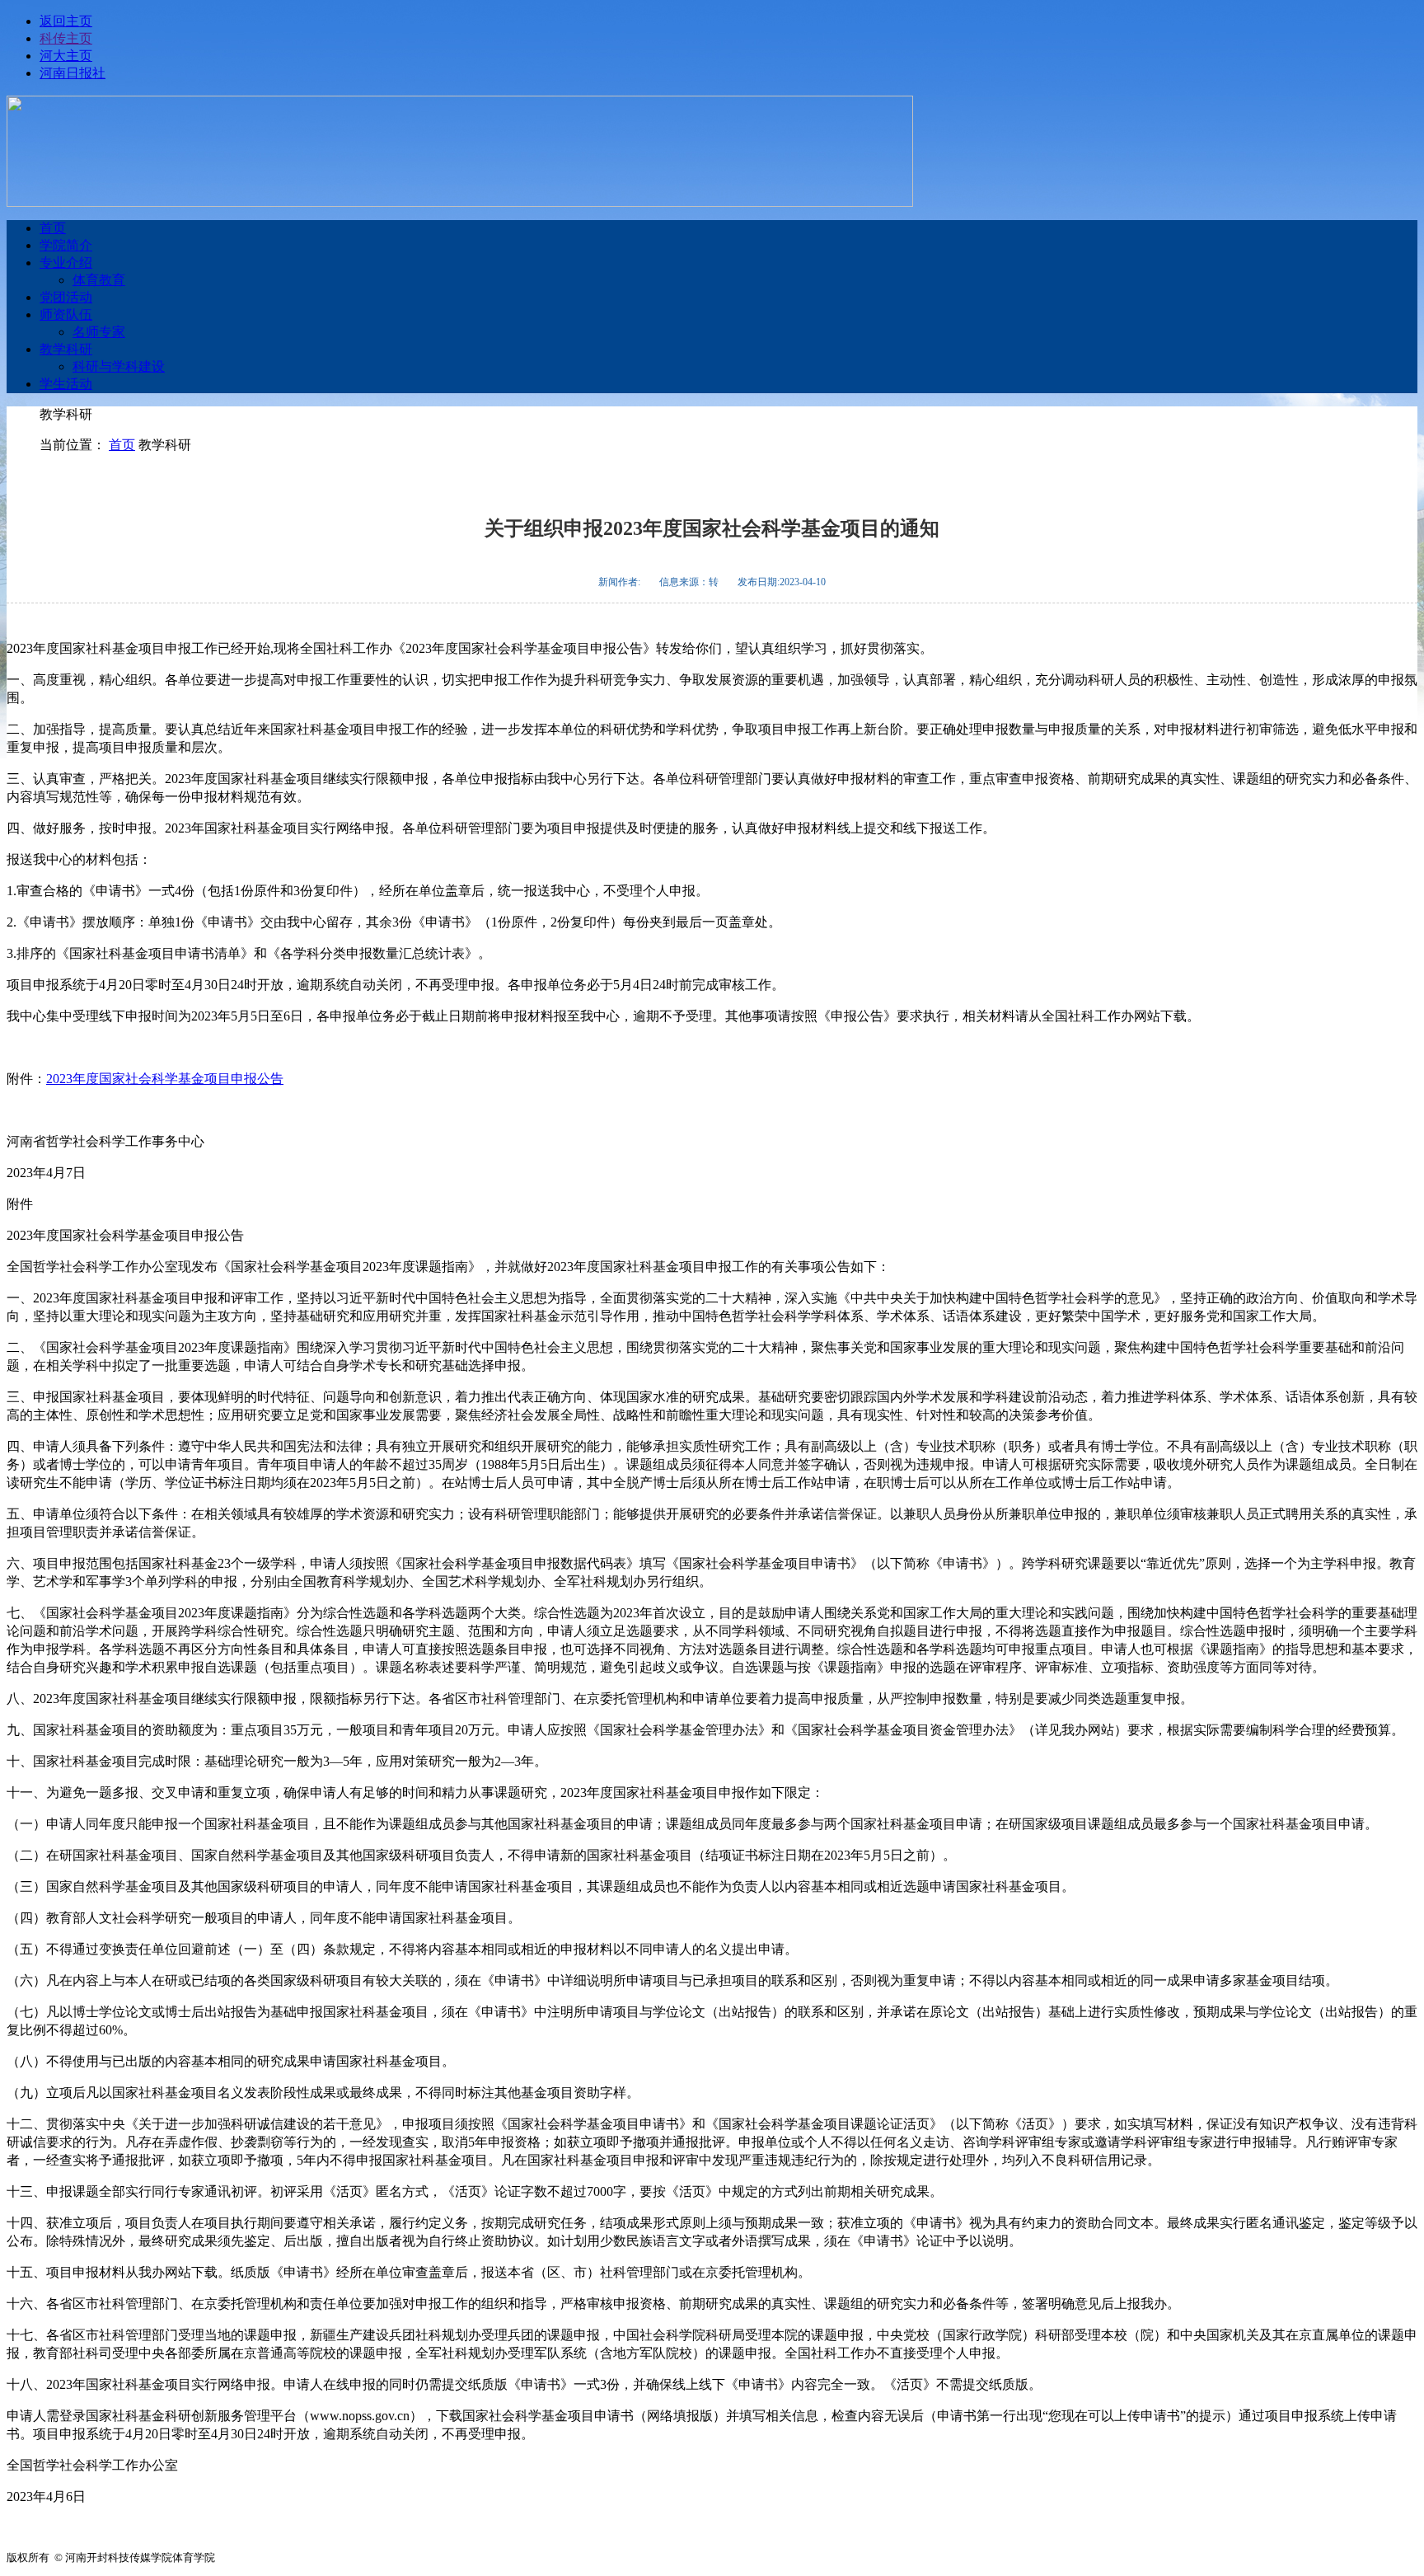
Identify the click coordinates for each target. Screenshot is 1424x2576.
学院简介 (66, 245)
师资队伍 (66, 314)
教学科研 (66, 349)
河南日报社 (73, 73)
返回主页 (66, 21)
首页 (53, 228)
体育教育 (99, 280)
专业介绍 (66, 263)
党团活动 (66, 297)
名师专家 (99, 332)
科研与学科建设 (119, 366)
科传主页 (66, 38)
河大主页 (66, 56)
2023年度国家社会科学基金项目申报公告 (165, 1079)
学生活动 (66, 384)
